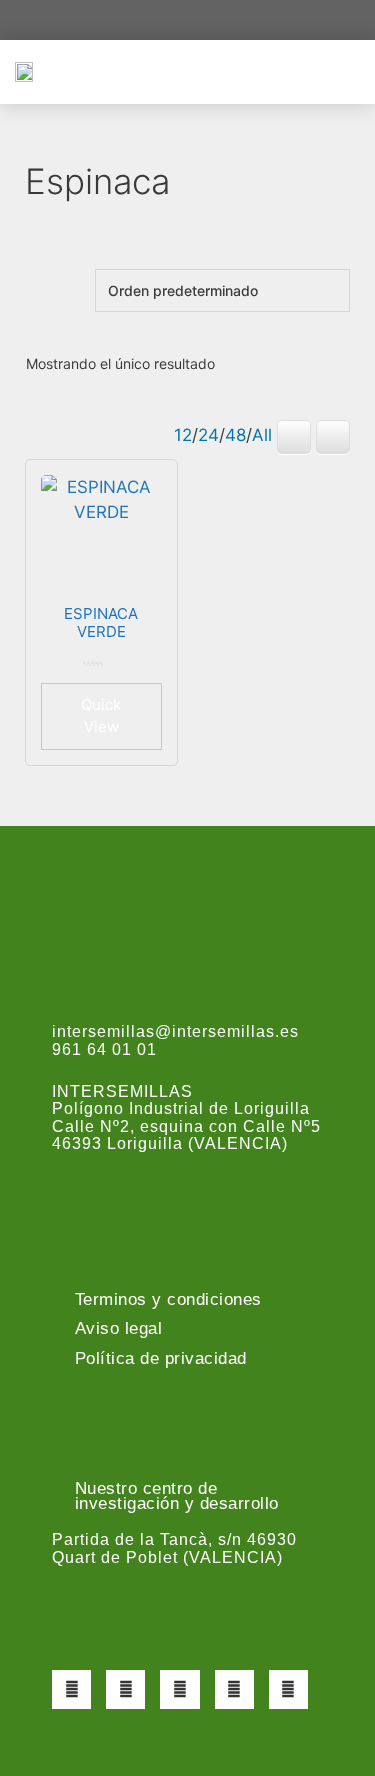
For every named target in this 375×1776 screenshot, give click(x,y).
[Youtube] (234, 1689)
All (262, 435)
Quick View (101, 716)
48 (235, 435)
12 (183, 435)
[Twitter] (125, 1689)
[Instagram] (179, 1689)
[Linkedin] (288, 1689)
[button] (346, 71)
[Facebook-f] (71, 1689)
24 (208, 435)
